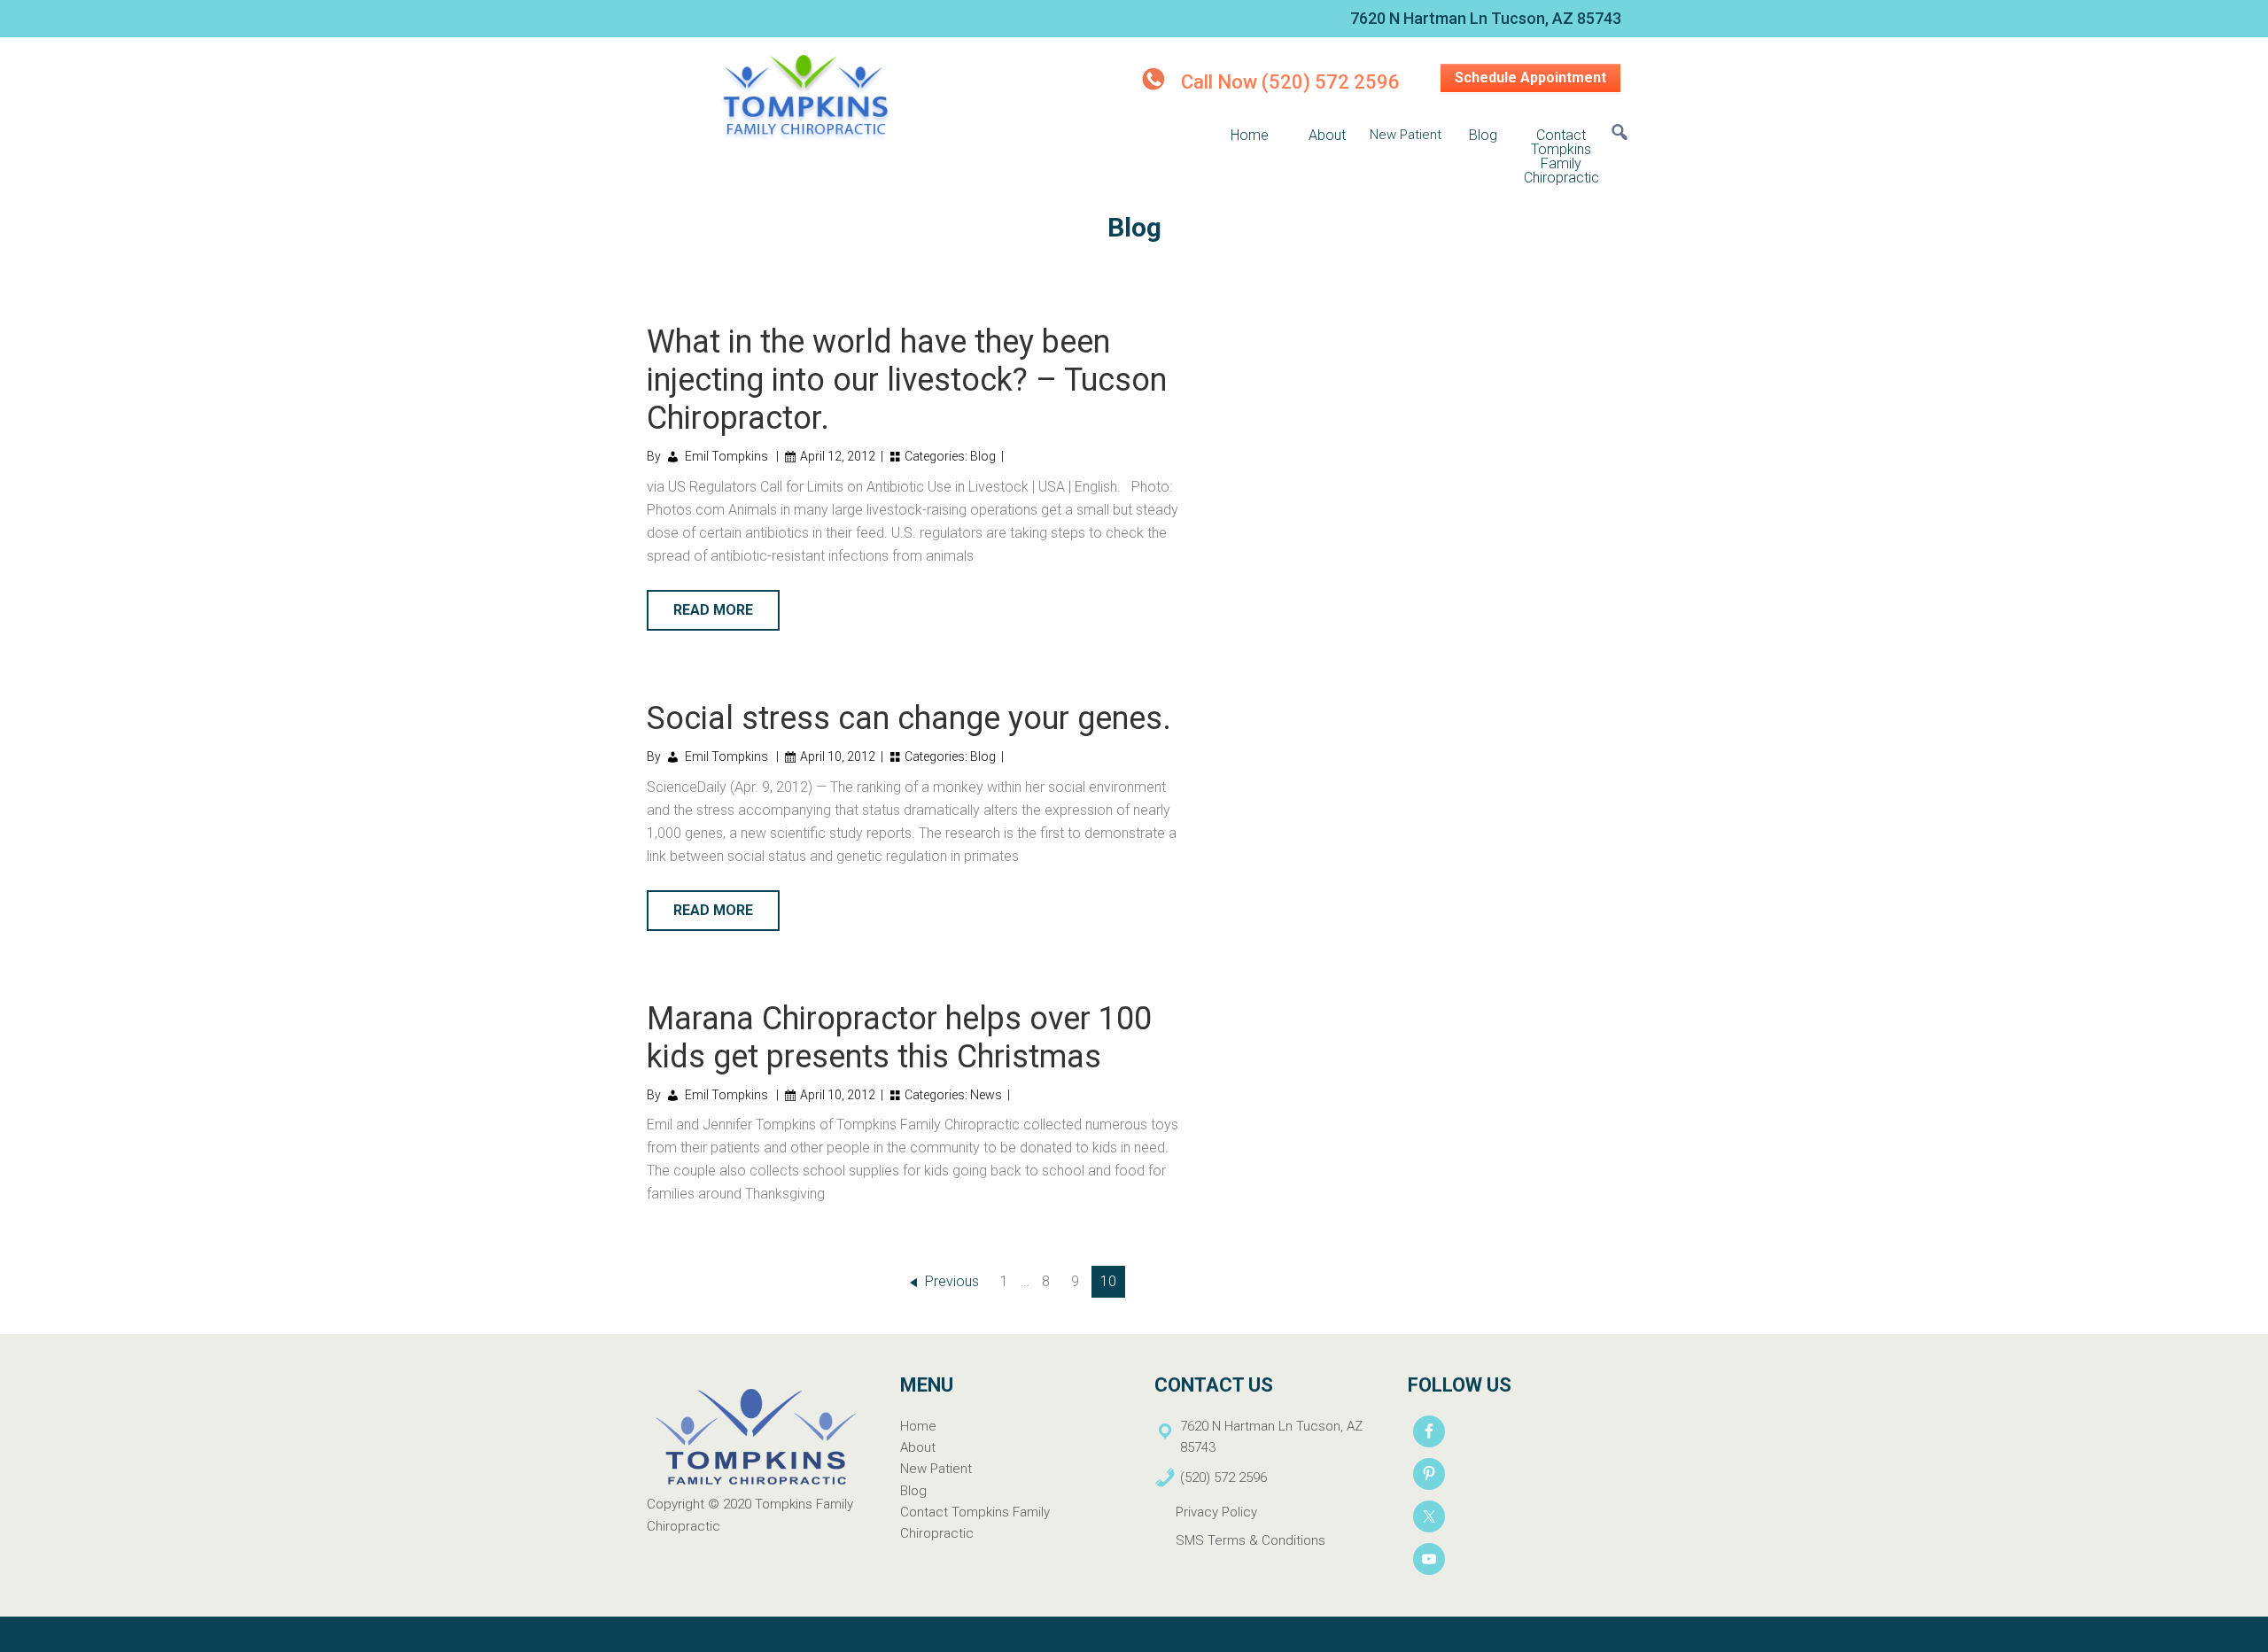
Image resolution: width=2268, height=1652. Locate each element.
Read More (713, 610)
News (986, 1095)
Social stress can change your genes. (909, 718)
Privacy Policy (1216, 1512)
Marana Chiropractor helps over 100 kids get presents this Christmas (899, 1038)
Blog (983, 456)
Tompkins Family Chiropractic (806, 99)
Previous (952, 1281)
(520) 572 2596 (1223, 1477)
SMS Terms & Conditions (1251, 1540)
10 (1108, 1281)
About (918, 1447)
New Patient (936, 1469)
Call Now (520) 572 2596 (1290, 82)
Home (918, 1426)
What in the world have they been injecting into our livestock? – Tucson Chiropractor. (907, 380)
